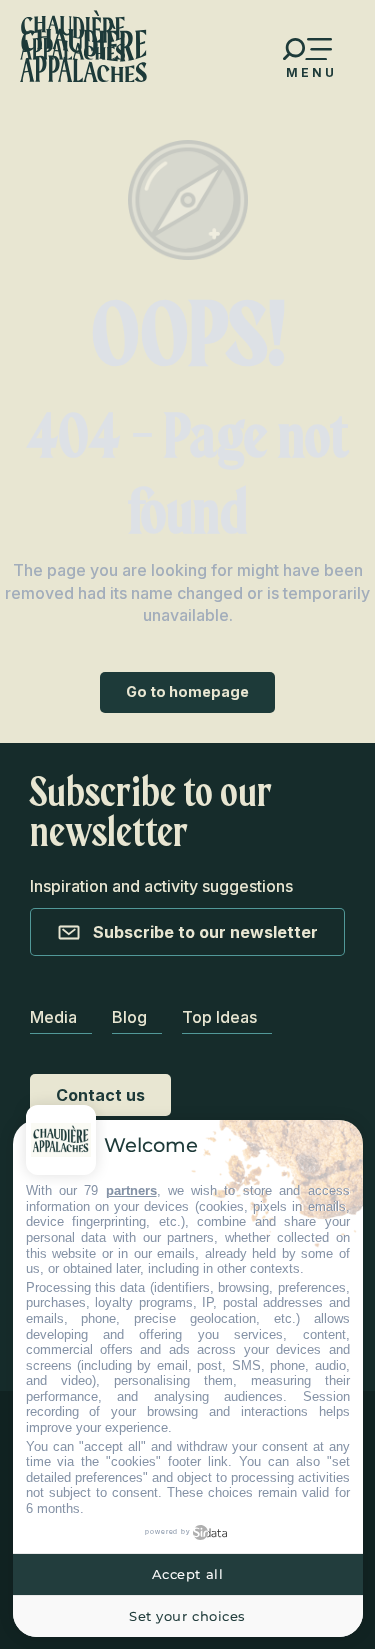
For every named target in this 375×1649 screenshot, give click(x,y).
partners (131, 1190)
